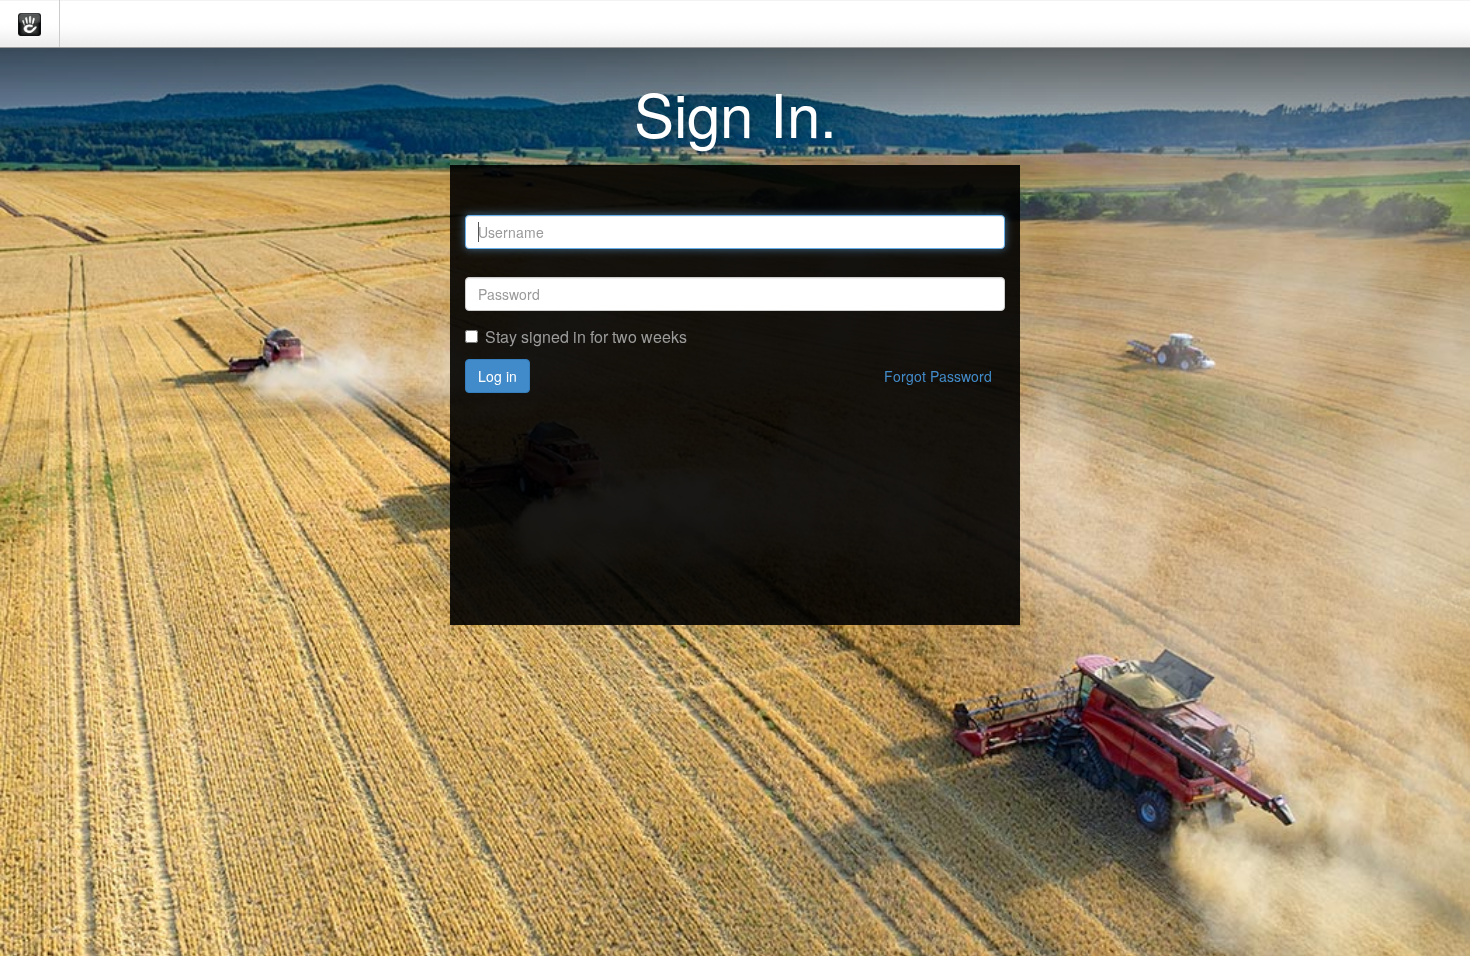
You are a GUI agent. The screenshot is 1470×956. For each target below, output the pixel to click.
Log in (497, 376)
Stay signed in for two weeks (586, 337)
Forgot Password (938, 376)
